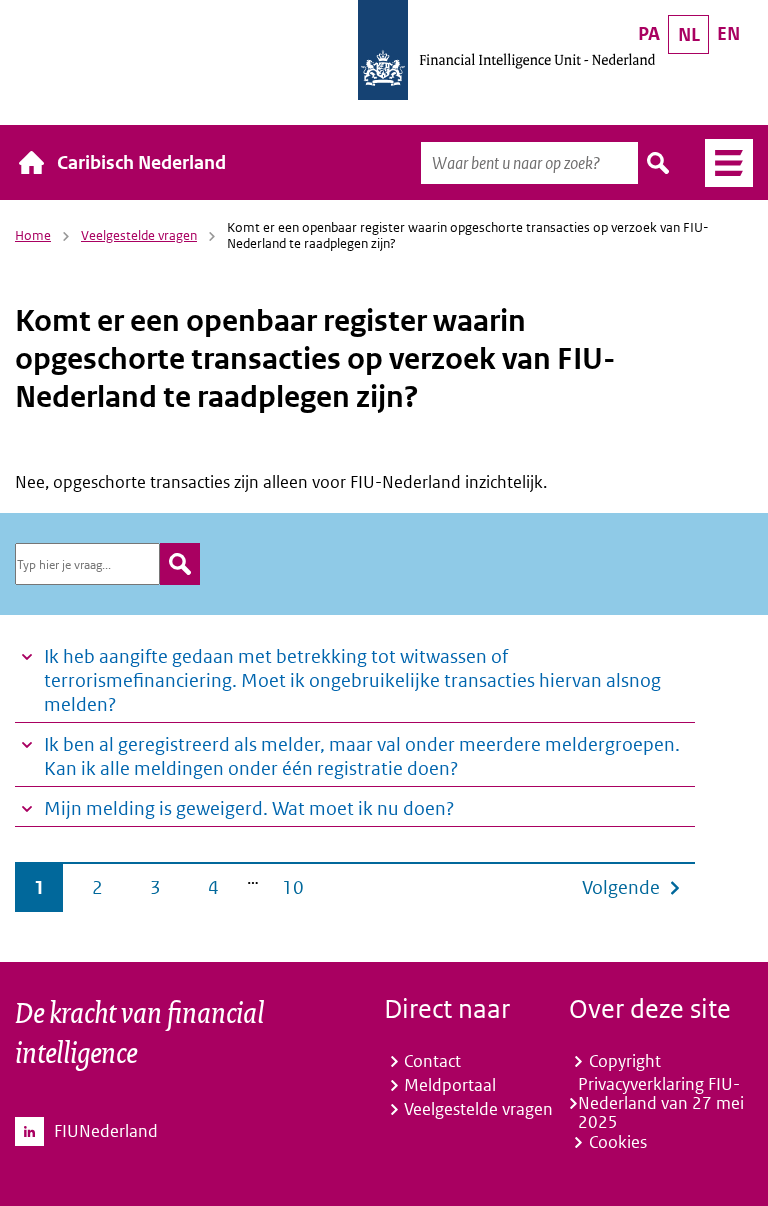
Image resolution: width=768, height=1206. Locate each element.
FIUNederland (106, 1131)
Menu (721, 163)
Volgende (621, 887)
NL (689, 34)
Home (33, 235)
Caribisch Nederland (141, 162)
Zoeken (659, 163)
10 (293, 887)
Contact (432, 1061)
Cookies (618, 1142)
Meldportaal (450, 1085)
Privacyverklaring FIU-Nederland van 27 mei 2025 (661, 1103)
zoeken (180, 564)
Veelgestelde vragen (139, 235)
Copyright (625, 1061)
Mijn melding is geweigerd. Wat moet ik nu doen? (249, 808)
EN (728, 33)
